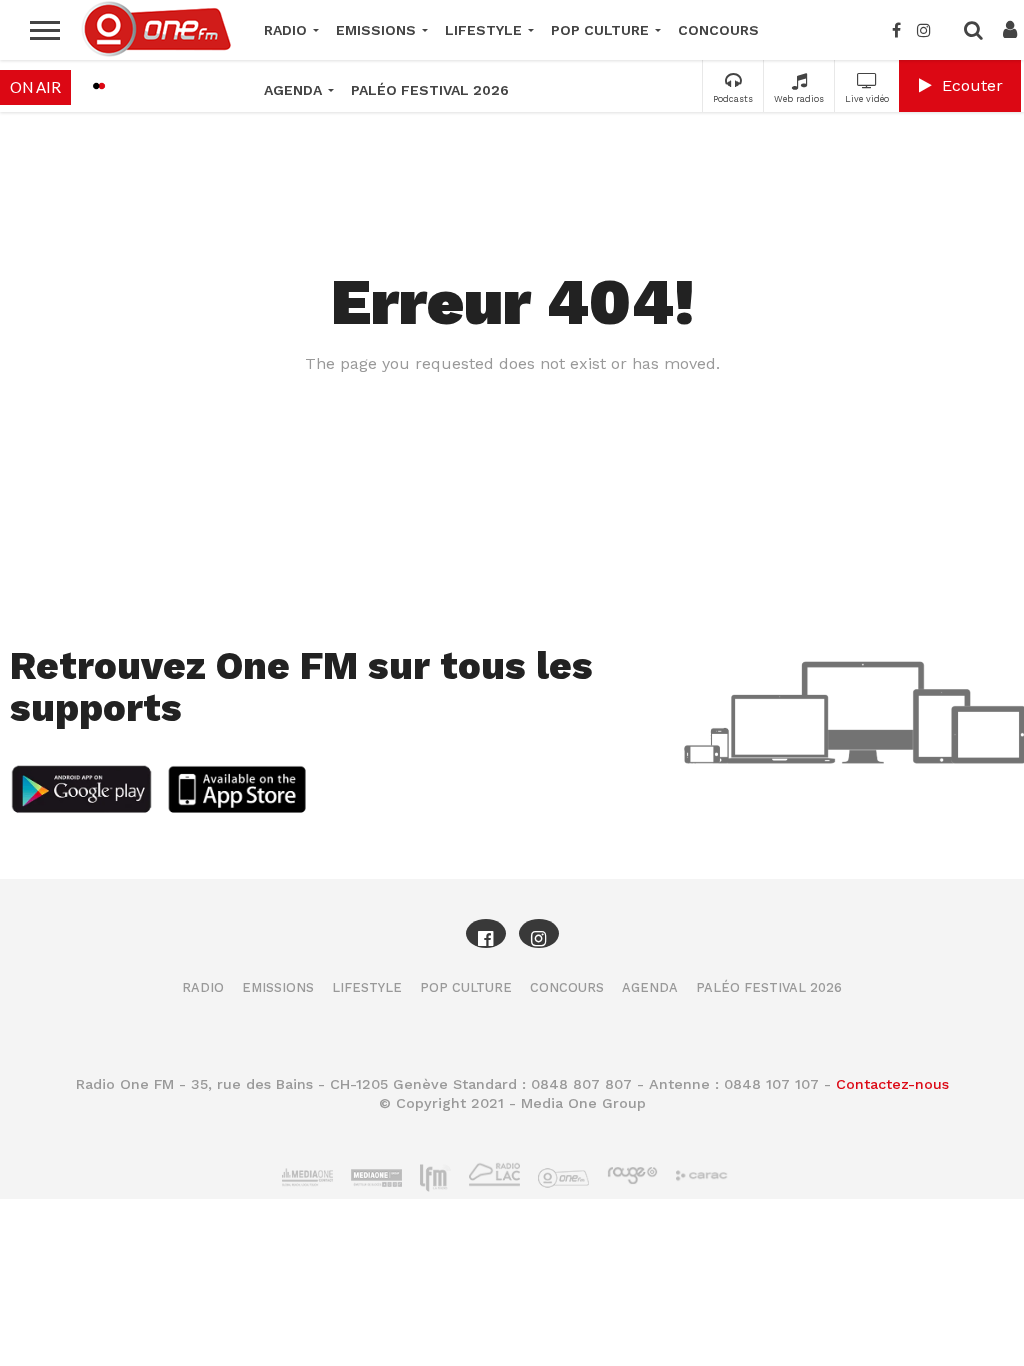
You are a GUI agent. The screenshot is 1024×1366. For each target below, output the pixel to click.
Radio (285, 30)
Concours (718, 30)
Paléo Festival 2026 (430, 90)
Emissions (376, 30)
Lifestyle (483, 30)
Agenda (293, 90)
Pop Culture (600, 30)
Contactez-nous (892, 1084)
